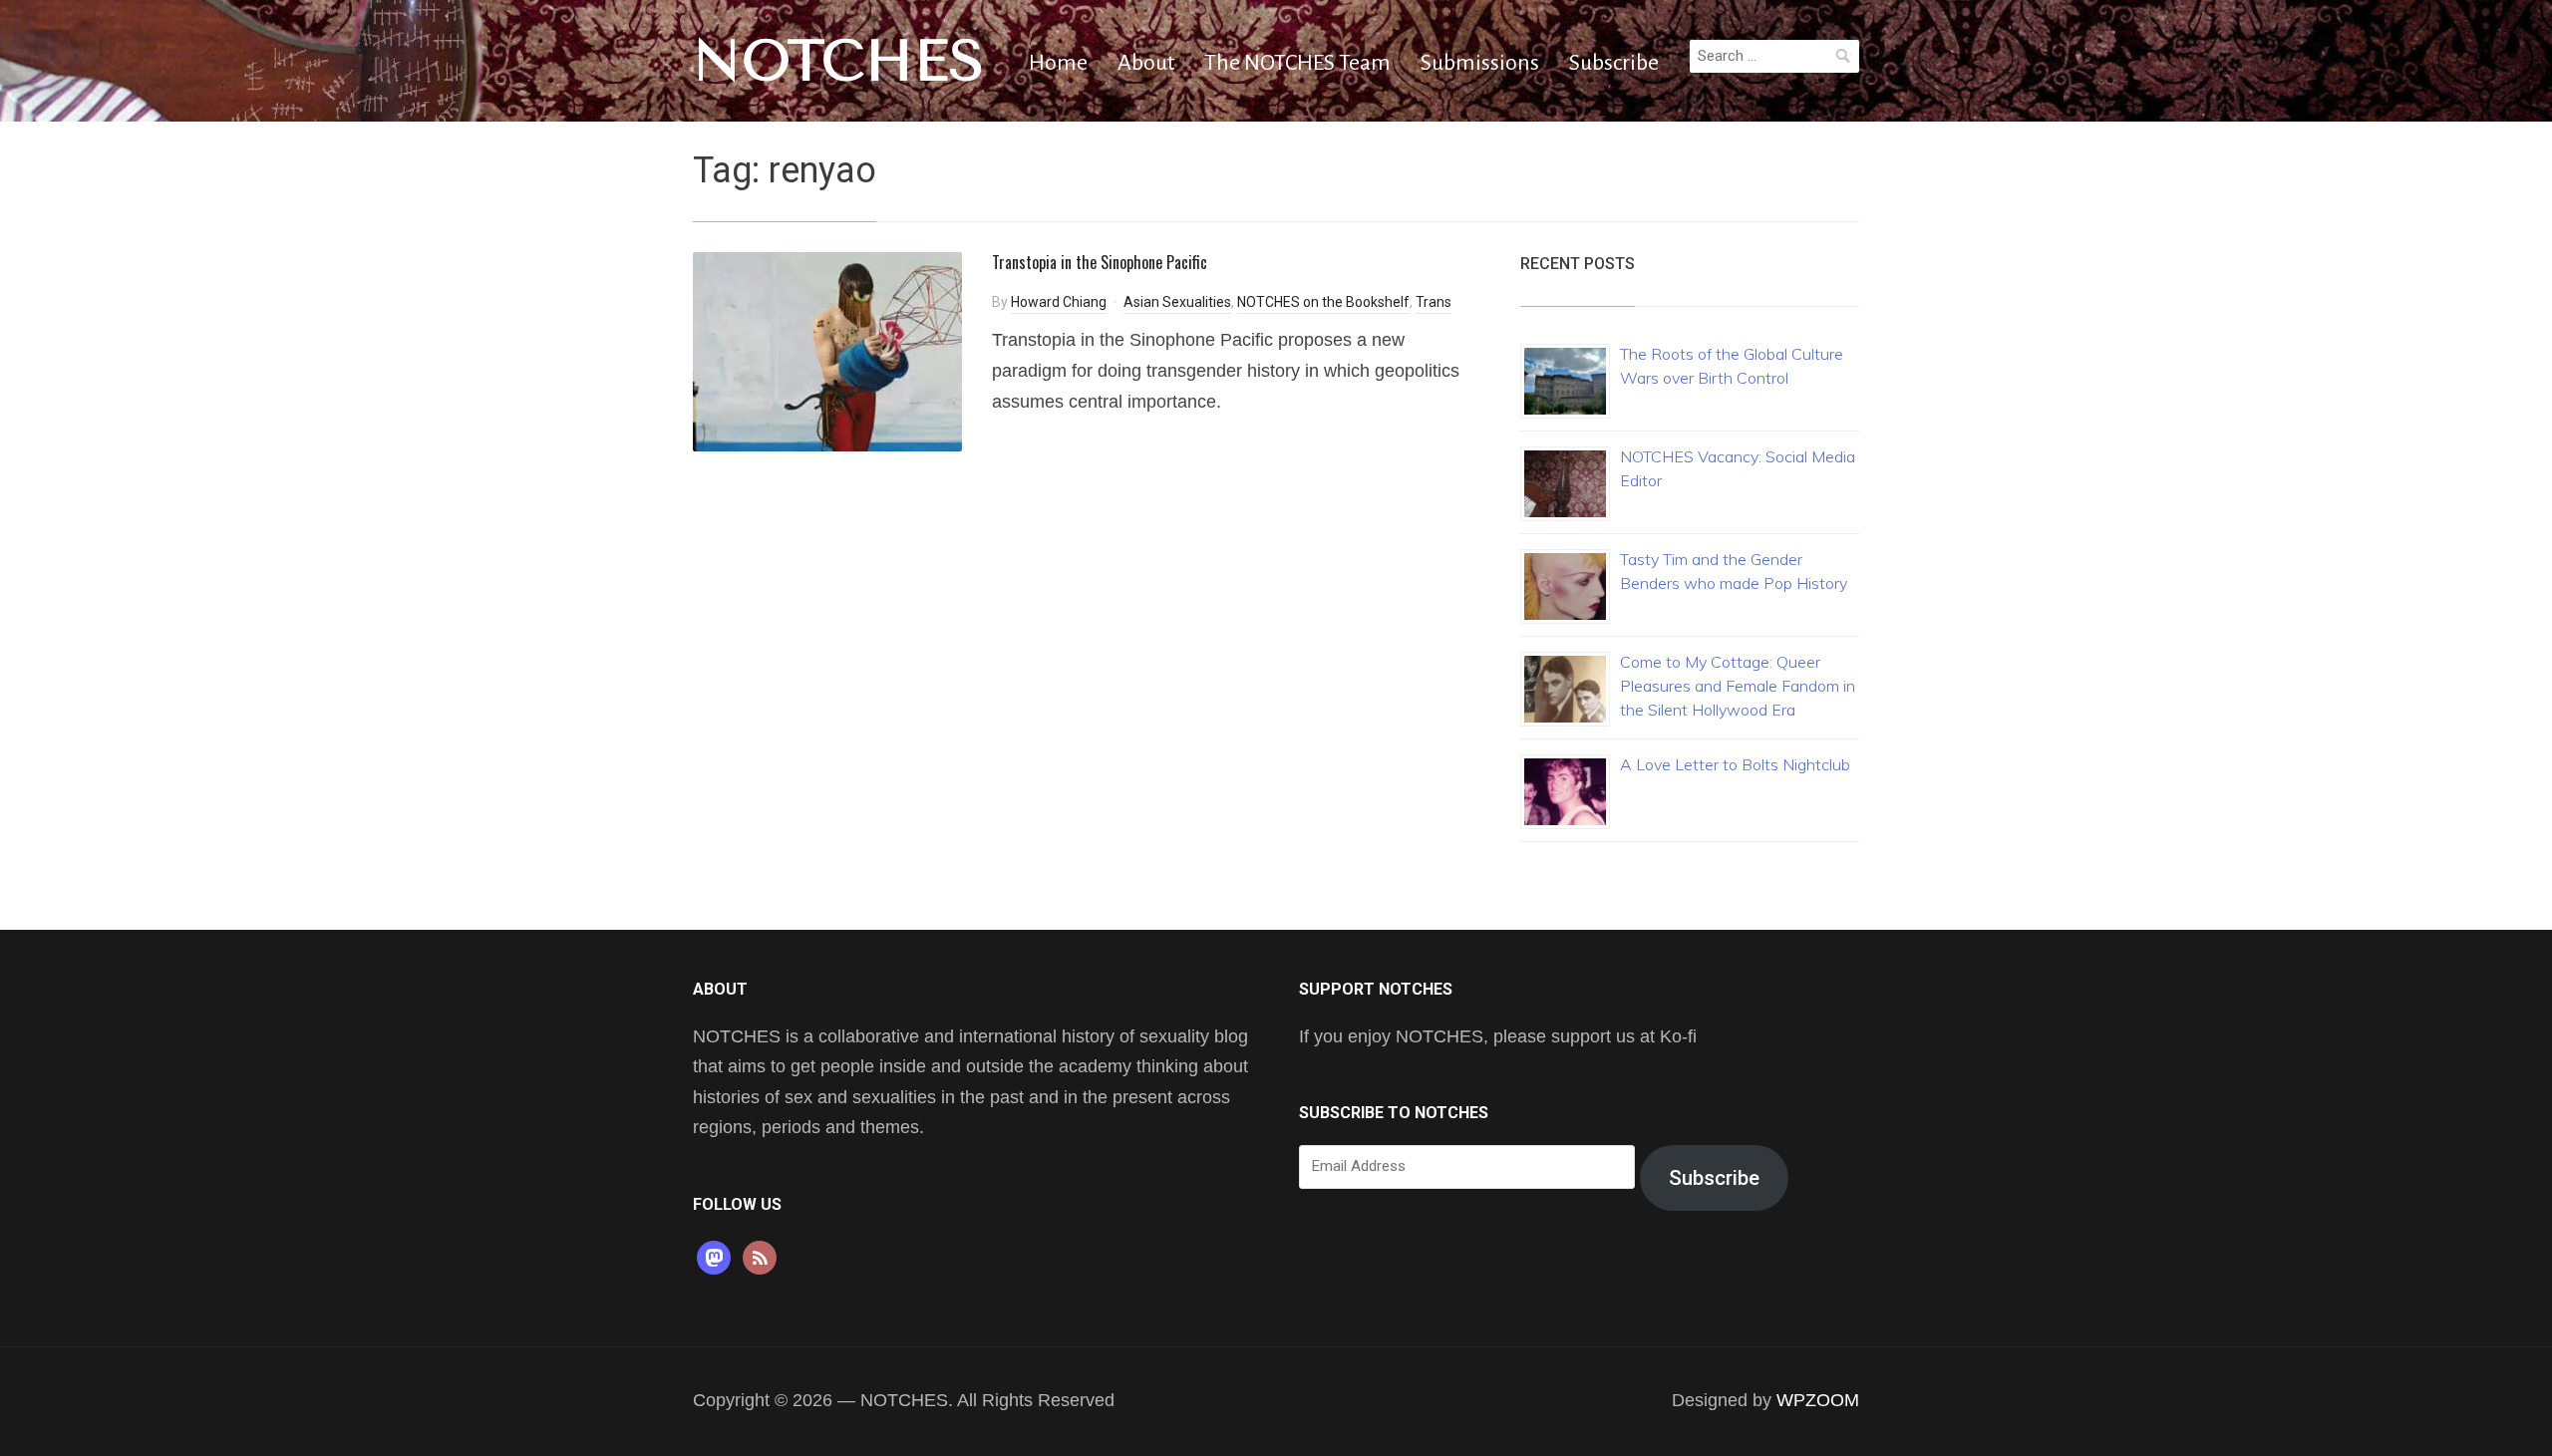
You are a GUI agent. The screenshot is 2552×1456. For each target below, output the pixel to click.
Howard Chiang (1059, 302)
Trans (1434, 302)
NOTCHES (839, 61)
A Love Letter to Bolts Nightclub (1735, 764)
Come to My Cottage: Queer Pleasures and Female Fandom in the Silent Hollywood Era (1738, 686)
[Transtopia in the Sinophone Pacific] (827, 350)
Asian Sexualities (1177, 302)
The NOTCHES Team (1297, 63)
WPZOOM (1818, 1400)
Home (1058, 63)
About (1146, 63)
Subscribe (1614, 63)
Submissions (1480, 63)
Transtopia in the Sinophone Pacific (1100, 262)
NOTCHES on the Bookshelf (1323, 302)
